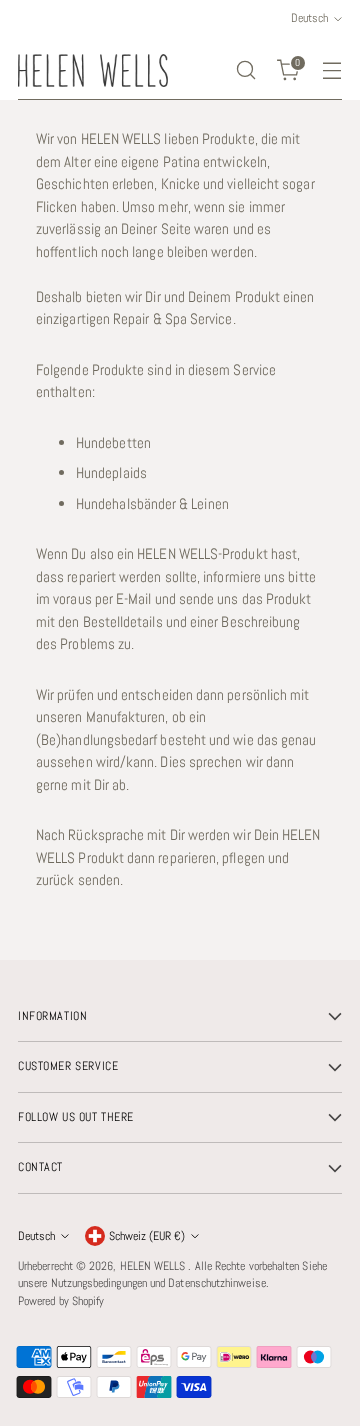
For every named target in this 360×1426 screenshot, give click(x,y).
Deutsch (36, 1236)
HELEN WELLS (154, 1266)
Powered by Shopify (61, 1301)
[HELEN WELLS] (93, 70)
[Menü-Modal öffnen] (331, 70)
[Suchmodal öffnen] (245, 70)
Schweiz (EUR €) (147, 1236)
